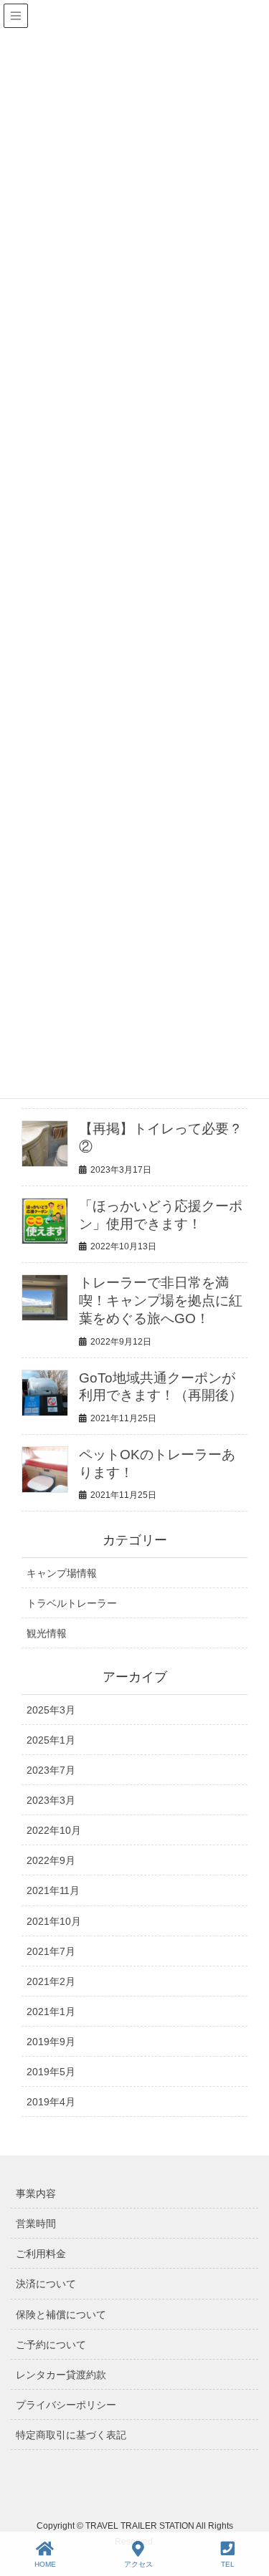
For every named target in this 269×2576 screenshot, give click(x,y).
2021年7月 (51, 1951)
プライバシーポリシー (66, 2405)
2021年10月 (54, 1921)
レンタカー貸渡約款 (61, 2375)
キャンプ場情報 (62, 1573)
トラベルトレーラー (72, 1603)
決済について (46, 2284)
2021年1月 (51, 2012)
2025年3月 (51, 1710)
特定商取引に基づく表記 (71, 2435)
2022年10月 (54, 1830)
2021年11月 (53, 1890)
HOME (45, 2564)
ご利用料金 (41, 2254)
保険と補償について (61, 2315)
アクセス (138, 2564)
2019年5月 (51, 2072)
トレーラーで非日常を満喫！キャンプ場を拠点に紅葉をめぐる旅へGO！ (161, 1301)
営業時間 (36, 2224)
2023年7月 (51, 1770)
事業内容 (36, 2193)
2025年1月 (51, 1740)
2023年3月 (51, 1800)
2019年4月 (51, 2102)
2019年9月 (51, 2042)
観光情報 (47, 1633)
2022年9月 (51, 1860)
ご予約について (51, 2345)
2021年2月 (51, 1981)
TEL (228, 2564)
